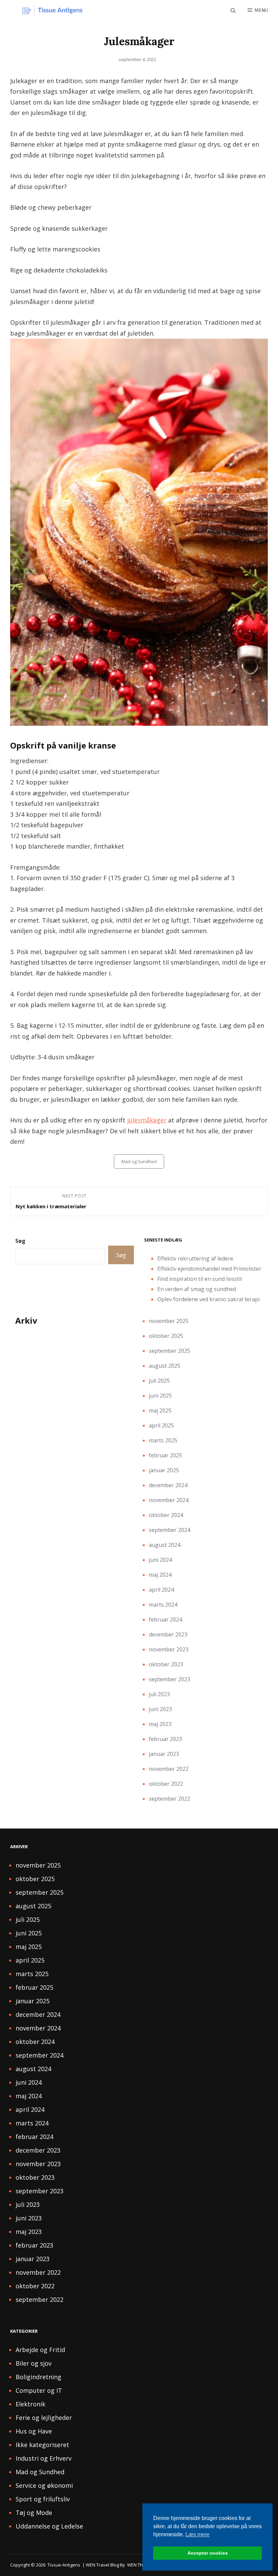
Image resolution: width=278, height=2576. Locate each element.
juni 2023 (160, 1709)
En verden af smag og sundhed (197, 1289)
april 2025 (161, 1425)
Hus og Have (34, 2431)
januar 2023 (164, 1754)
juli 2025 (159, 1381)
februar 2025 (165, 1455)
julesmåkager (147, 1120)
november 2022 (169, 1769)
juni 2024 (160, 1560)
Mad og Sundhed (139, 1161)
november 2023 (169, 1649)
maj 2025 (160, 1410)
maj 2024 (160, 1575)
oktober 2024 (166, 1515)
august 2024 (165, 1545)
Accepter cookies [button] (208, 2553)
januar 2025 (164, 1470)
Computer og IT (39, 2390)
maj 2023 (160, 1724)
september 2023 (170, 1679)
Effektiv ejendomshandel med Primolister (209, 1269)
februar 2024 (165, 1620)
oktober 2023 (166, 1664)
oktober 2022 (166, 1784)
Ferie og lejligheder (44, 2418)
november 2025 (169, 1321)
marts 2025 (163, 1440)
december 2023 (168, 1634)
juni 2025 (160, 1396)
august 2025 (165, 1366)
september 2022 (170, 1799)
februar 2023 (165, 1739)
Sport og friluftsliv (43, 2499)
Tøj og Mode (34, 2513)
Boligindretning (38, 2377)
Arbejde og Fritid (40, 2350)
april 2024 (161, 1590)
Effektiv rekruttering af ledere (195, 1258)
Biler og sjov (34, 2363)
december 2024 (168, 1485)
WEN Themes (141, 2565)
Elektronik (31, 2404)
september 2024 (170, 1530)
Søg (20, 1241)
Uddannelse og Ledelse (49, 2526)
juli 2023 (159, 1694)
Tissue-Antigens (64, 2565)
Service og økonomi (44, 2485)
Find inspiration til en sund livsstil (200, 1279)
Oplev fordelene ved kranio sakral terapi (209, 1299)
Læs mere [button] (197, 2534)
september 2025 (170, 1351)
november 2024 (169, 1500)
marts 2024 (163, 1605)
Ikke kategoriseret (42, 2445)
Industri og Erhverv (44, 2458)
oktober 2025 (166, 1336)
